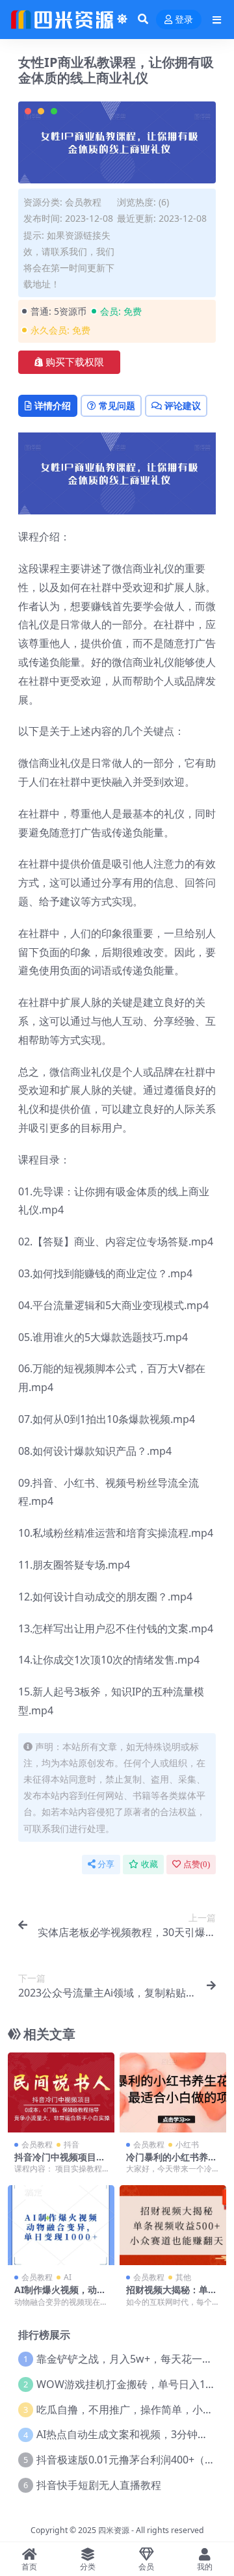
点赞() (197, 1864)
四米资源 (114, 2530)
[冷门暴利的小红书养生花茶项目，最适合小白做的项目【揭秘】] (173, 2092)
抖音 (71, 2144)
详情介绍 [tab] (53, 405)
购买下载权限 (75, 362)
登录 (184, 20)
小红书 (187, 2144)
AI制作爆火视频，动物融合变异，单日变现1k (61, 2295)
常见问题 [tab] (117, 405)
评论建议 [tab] (183, 405)
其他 (183, 2277)
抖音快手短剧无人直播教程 (99, 2485)
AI (68, 2277)
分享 (106, 1864)
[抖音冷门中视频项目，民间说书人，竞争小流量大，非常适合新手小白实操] (61, 2092)
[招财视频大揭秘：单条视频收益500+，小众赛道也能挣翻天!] (173, 2225)
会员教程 (83, 202)
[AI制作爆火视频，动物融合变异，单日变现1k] (61, 2225)
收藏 (149, 1864)
